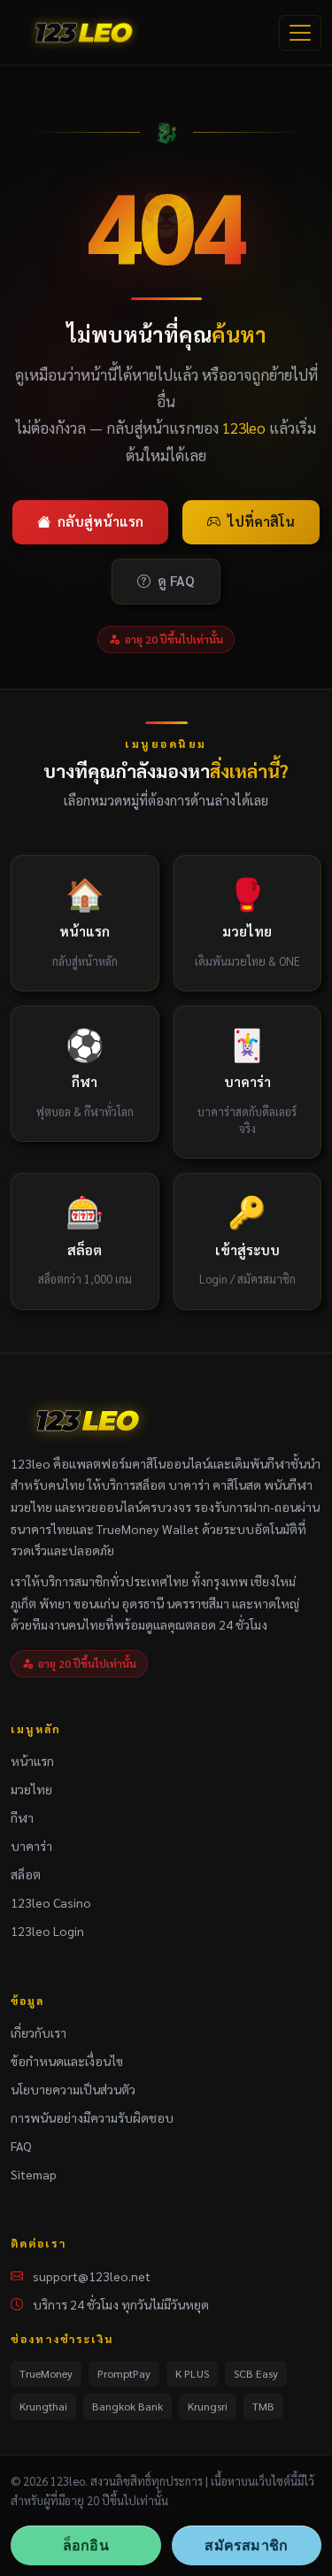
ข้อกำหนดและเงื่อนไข (67, 2061)
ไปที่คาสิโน (261, 521)
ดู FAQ (176, 581)
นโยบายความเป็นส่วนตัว (73, 2089)
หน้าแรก (32, 1761)
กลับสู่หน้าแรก (100, 521)
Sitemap (34, 2174)
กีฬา (22, 1817)
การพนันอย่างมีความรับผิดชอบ (92, 2117)
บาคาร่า (31, 1846)
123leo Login (47, 1931)
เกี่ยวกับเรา (39, 2032)
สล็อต (26, 1874)
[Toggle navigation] (300, 33)
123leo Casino (51, 1902)
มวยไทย (31, 1789)
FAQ (21, 2146)
